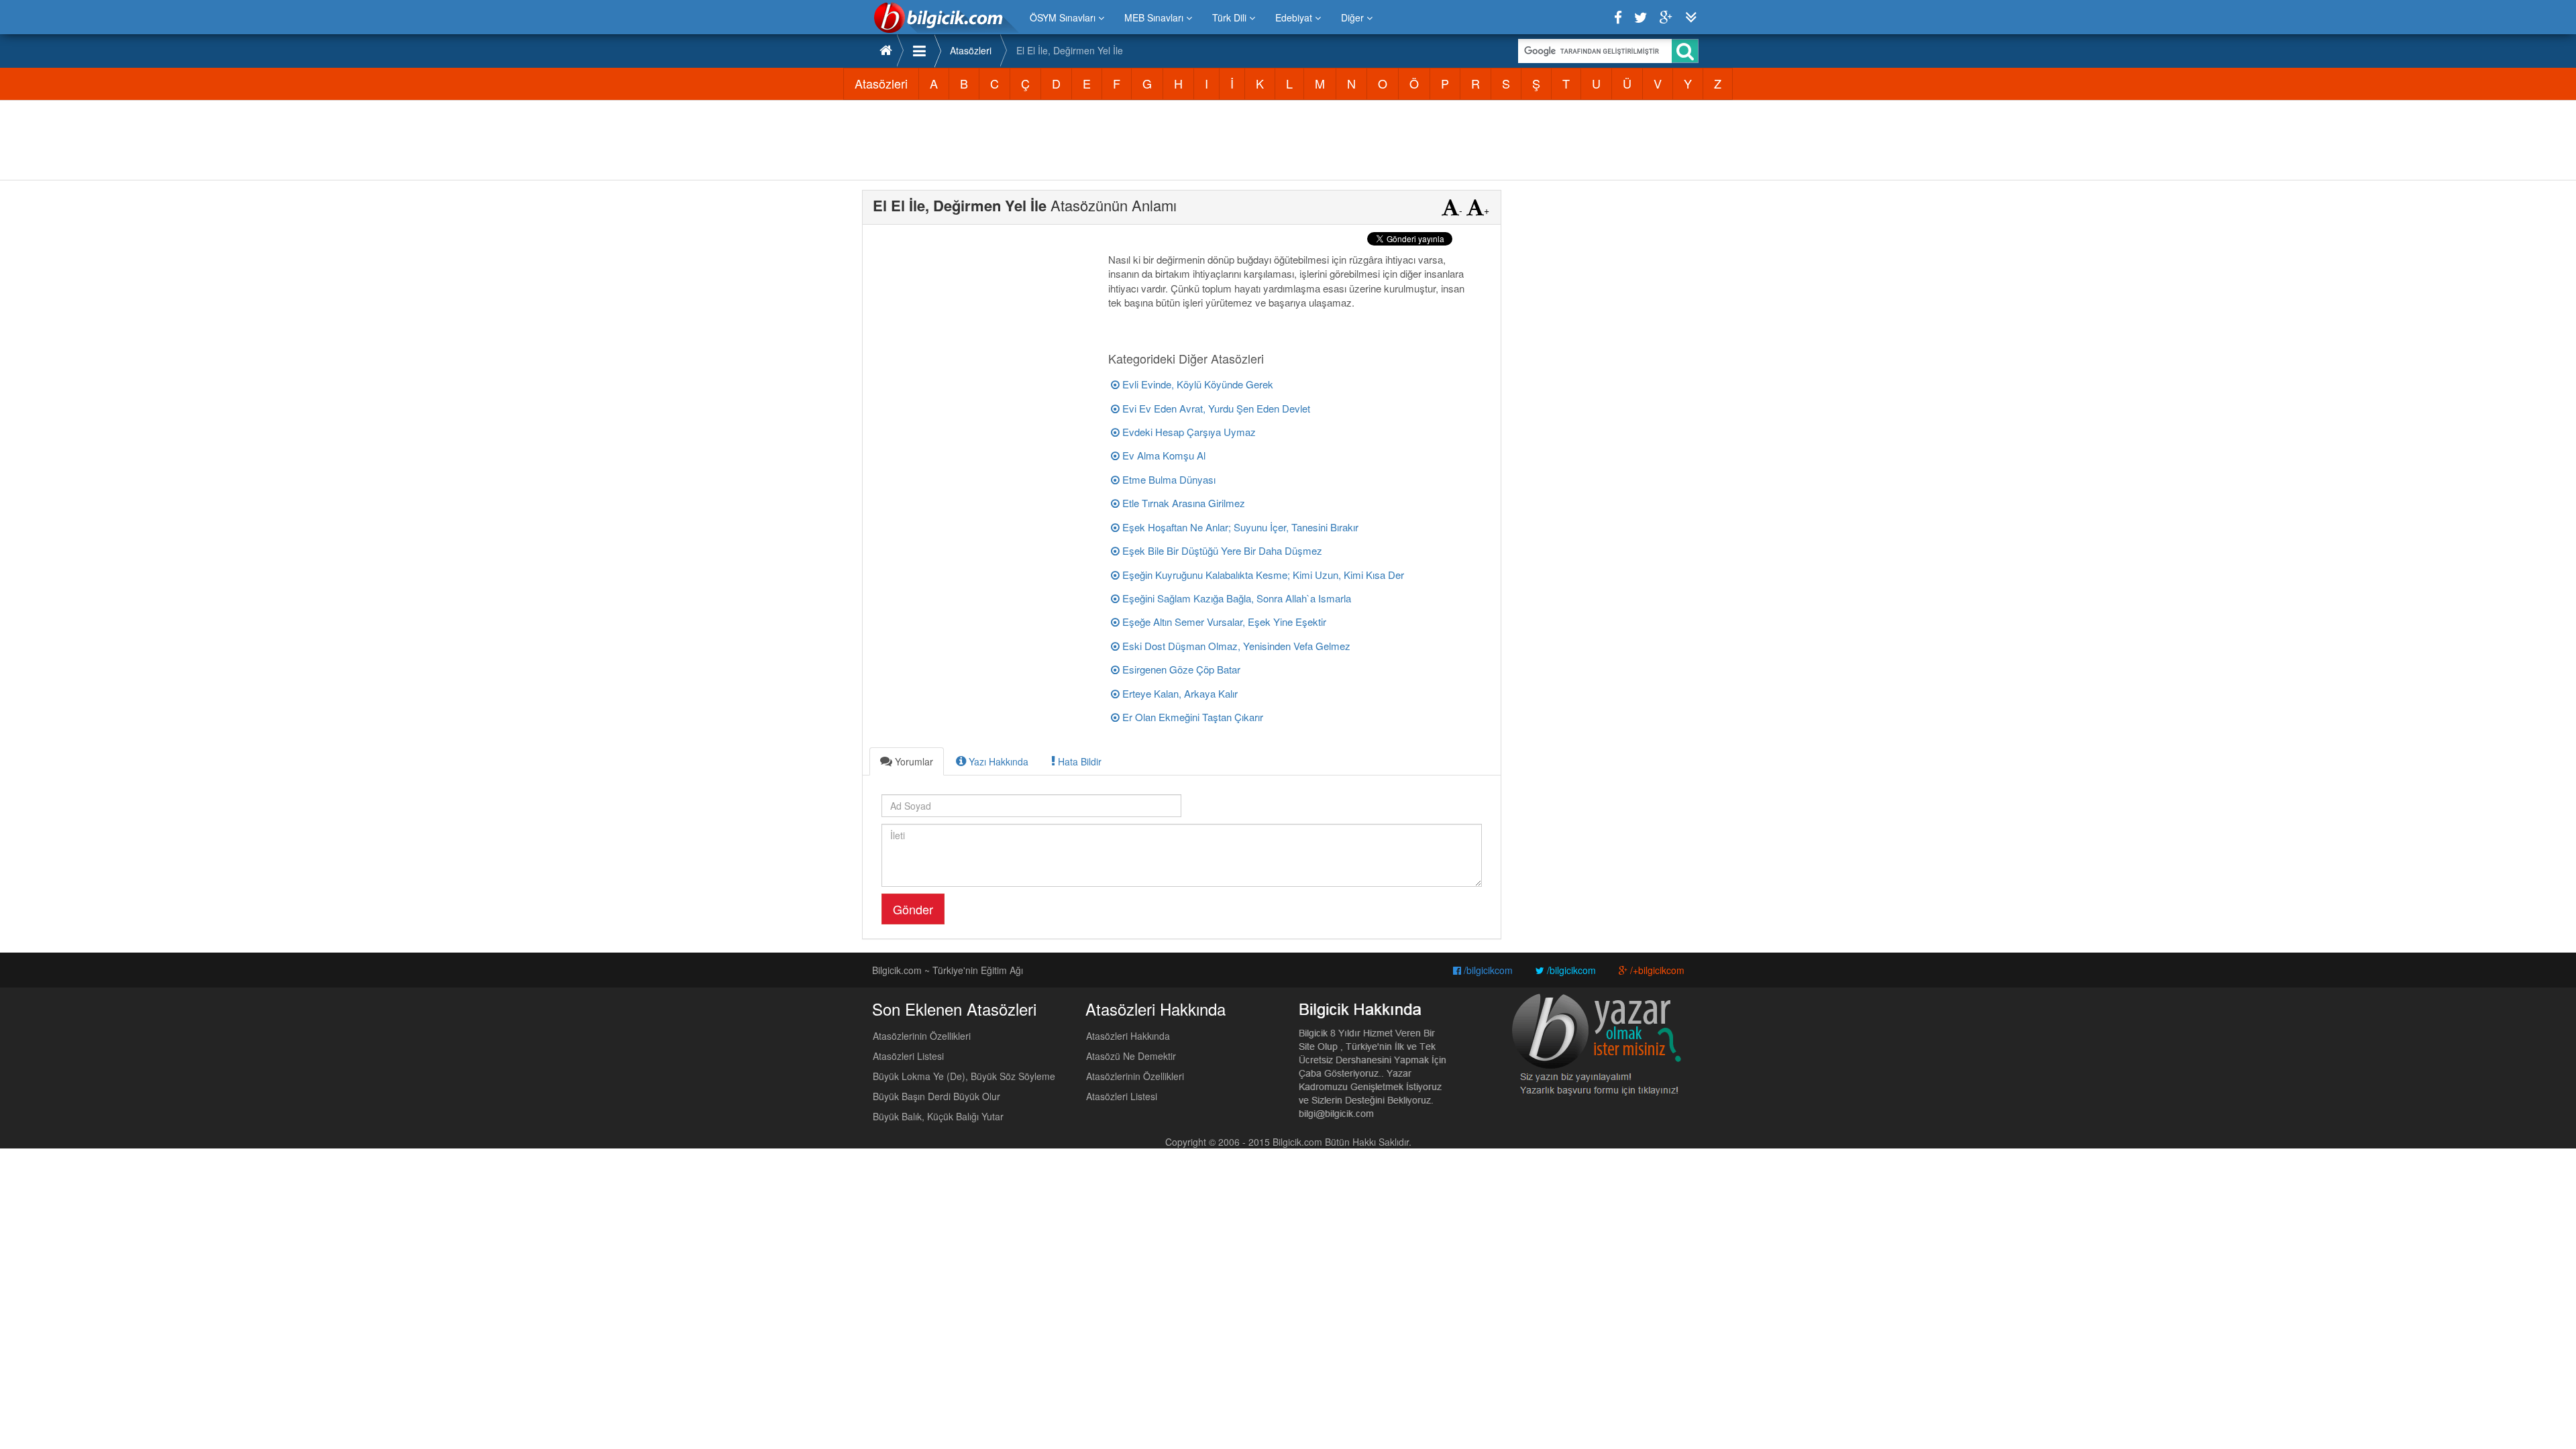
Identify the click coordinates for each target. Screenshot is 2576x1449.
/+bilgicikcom (1656, 970)
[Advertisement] (1288, 140)
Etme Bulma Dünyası (1168, 479)
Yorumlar (913, 761)
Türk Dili (1231, 17)
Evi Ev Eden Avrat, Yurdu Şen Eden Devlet (1215, 408)
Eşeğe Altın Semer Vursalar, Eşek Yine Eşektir (1223, 622)
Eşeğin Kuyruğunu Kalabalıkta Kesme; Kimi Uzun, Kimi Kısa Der (1262, 575)
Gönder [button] (913, 909)
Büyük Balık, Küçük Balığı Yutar (938, 1116)
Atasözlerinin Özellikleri (922, 1036)
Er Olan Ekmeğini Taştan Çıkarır (1191, 717)
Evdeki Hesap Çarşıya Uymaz (1188, 432)
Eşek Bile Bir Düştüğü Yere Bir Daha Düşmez (1221, 550)
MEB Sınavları (1155, 17)
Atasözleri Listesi (908, 1056)
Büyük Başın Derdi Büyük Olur (936, 1096)
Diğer (1354, 17)
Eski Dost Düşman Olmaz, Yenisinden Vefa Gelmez (1235, 646)
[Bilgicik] (946, 17)
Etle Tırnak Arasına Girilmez (1182, 503)
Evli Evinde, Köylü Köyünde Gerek (1196, 384)
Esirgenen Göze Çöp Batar (1180, 669)
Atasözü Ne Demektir (1131, 1056)
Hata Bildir (1078, 761)
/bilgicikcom (1487, 970)
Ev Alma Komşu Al (1163, 455)
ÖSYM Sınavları (1064, 17)
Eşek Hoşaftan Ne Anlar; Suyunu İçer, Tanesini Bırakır (1239, 527)
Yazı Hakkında (997, 761)
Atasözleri (971, 50)
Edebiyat (1295, 17)
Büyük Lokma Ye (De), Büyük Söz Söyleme (964, 1076)
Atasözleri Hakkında (1128, 1036)
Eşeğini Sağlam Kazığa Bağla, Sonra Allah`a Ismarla (1235, 598)
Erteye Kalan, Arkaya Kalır (1179, 693)
